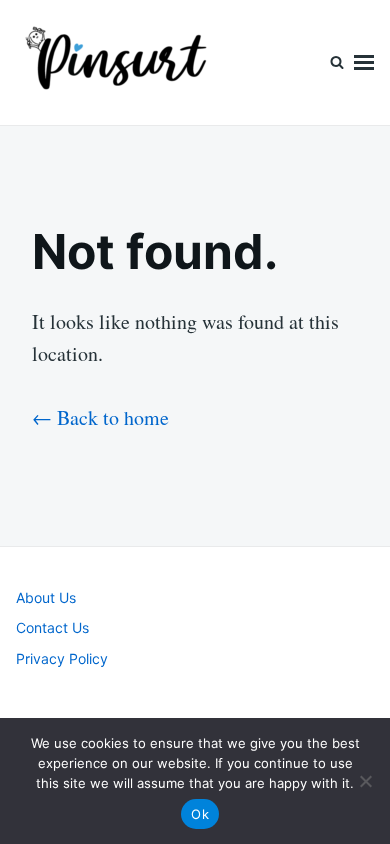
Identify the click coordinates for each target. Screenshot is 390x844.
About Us (46, 597)
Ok (200, 814)
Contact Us (52, 627)
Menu (364, 62)
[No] (365, 781)
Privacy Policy (62, 658)
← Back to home (100, 417)
